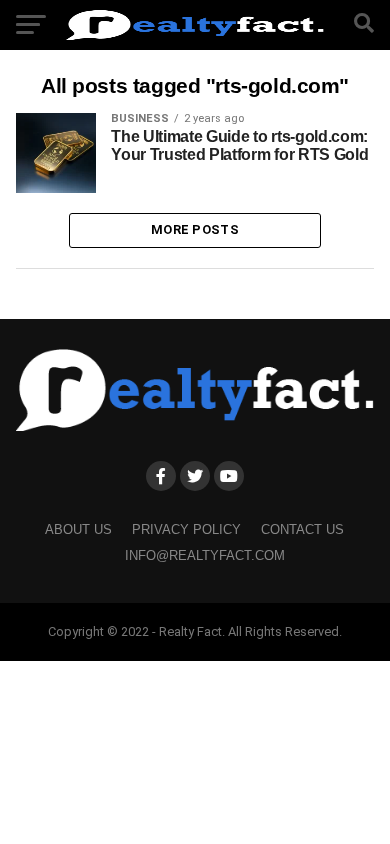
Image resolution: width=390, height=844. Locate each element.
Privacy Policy (186, 529)
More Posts (195, 229)
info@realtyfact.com (205, 555)
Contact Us (302, 529)
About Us (78, 529)
